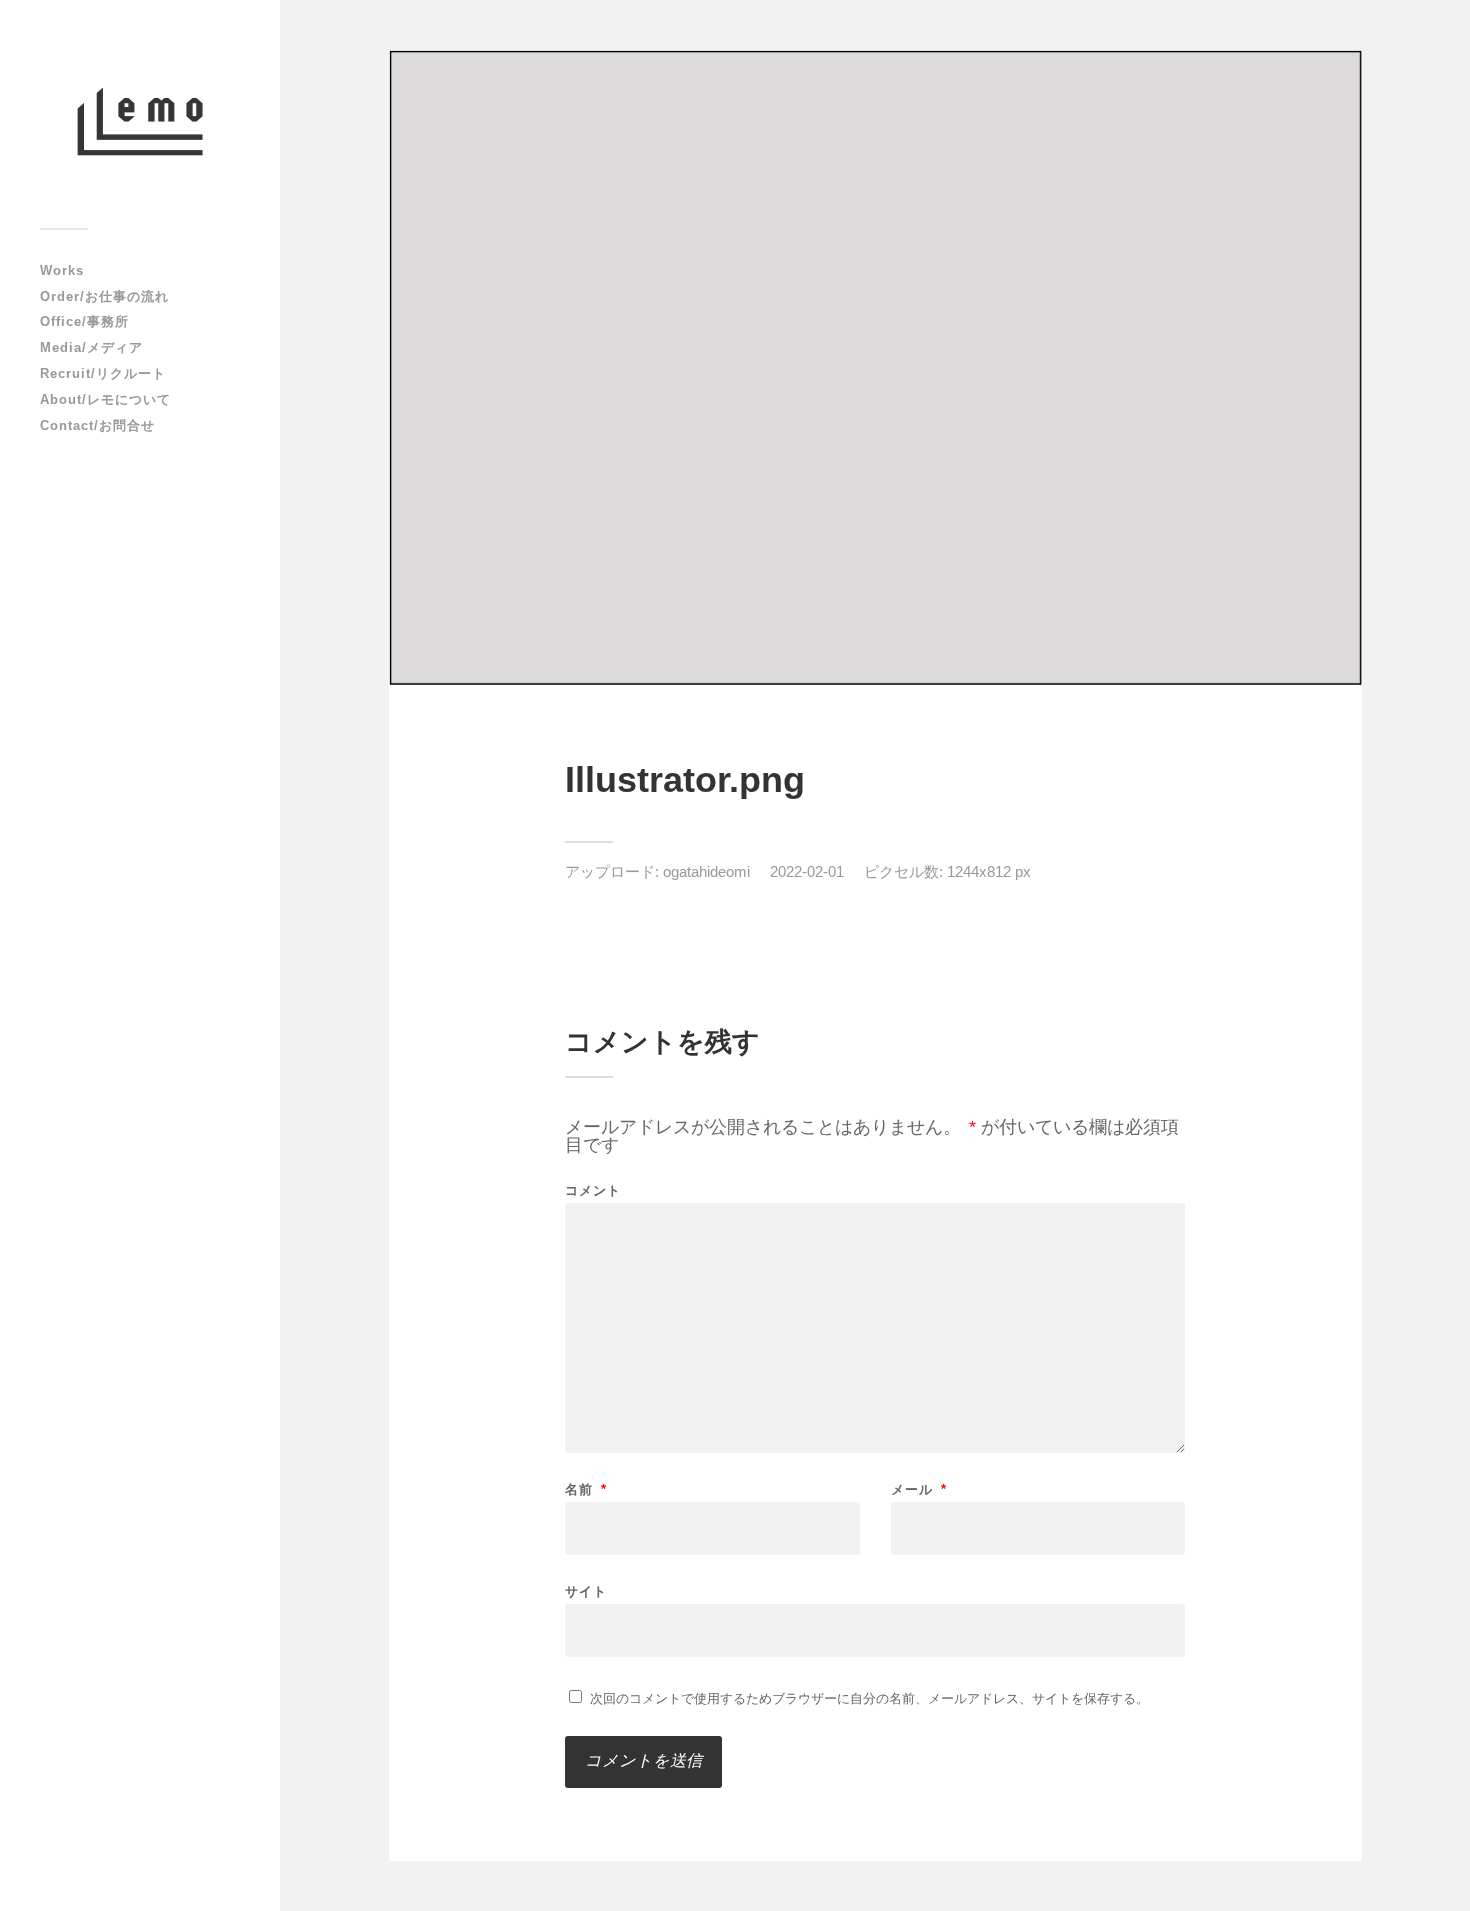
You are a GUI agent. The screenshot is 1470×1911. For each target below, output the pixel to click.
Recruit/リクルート (103, 373)
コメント (593, 1190)
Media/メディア (91, 347)
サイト (586, 1591)
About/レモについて (105, 399)
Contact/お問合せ (97, 425)
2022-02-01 (807, 871)
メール (919, 1489)
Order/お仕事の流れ (104, 296)
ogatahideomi (706, 871)
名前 (586, 1489)
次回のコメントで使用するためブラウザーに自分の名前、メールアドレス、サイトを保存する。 (869, 1698)
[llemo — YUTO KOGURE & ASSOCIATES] (140, 121)
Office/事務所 (84, 321)
